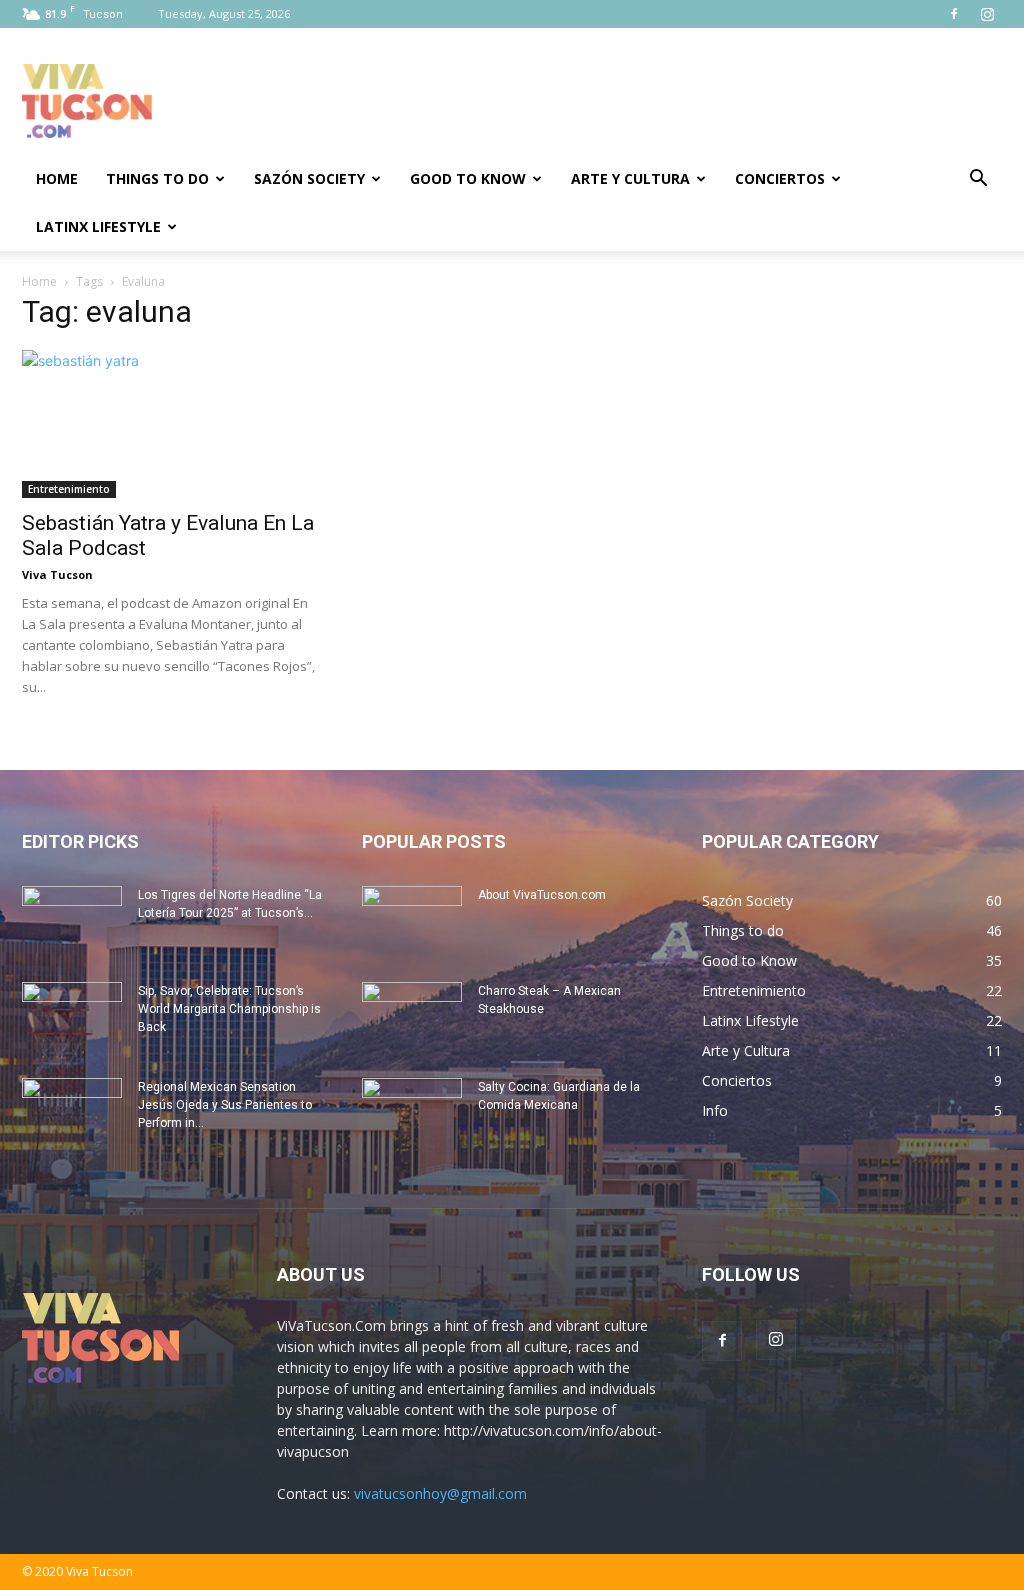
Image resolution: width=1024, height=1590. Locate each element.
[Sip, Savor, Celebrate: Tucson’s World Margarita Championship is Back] (72, 1017)
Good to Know (468, 178)
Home (57, 178)
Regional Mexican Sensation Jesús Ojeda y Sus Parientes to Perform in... (225, 1105)
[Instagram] (987, 14)
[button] (978, 180)
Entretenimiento (69, 489)
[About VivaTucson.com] (412, 921)
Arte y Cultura (630, 178)
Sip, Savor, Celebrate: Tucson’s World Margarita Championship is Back (229, 1009)
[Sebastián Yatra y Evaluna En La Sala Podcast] (172, 424)
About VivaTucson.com (542, 895)
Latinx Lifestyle (98, 226)
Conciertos (780, 178)
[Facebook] (954, 14)
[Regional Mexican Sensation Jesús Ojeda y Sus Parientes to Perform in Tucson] (72, 1113)
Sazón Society (309, 178)
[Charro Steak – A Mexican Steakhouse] (412, 1017)
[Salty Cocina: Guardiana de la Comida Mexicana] (412, 1113)
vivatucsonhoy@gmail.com (440, 1493)
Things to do (157, 178)
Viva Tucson (57, 574)
